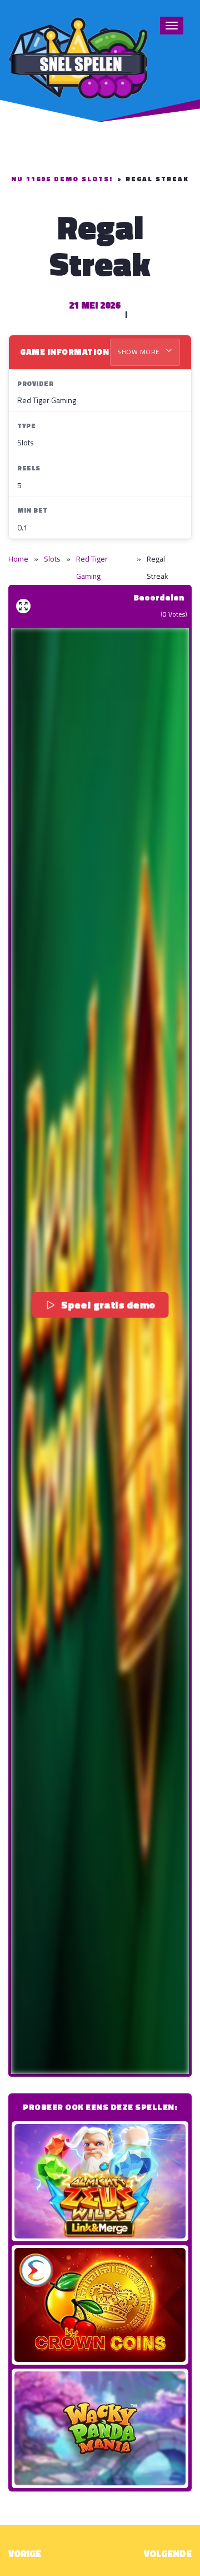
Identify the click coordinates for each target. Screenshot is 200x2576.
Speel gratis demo (108, 1304)
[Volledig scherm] (23, 606)
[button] (100, 1351)
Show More (139, 352)
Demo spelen (100, 2181)
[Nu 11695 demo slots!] (78, 56)
